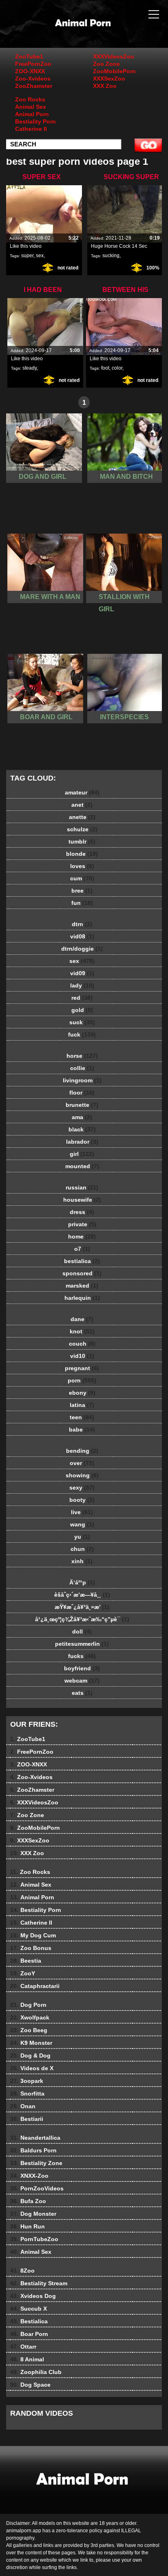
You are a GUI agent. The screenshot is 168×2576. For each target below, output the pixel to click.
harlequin (82, 1298)
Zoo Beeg (29, 2030)
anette (82, 817)
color (117, 368)
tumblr (82, 841)
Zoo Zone (106, 64)
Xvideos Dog (33, 2296)
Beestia (26, 1961)
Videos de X (32, 2068)
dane (82, 1319)
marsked (82, 1286)
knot (82, 1331)
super (27, 256)
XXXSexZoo (109, 79)
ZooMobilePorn (114, 71)
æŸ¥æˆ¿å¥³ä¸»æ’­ (82, 1607)
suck (82, 1022)
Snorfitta (27, 2094)
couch (82, 1344)
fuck (82, 1034)
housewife (82, 1200)
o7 (82, 1249)
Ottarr (23, 2347)
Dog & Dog (30, 2055)
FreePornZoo (33, 64)
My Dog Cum (33, 1935)
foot (105, 368)
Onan (23, 2106)
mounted (82, 1166)
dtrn (82, 924)
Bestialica (29, 2321)
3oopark (27, 2081)
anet (82, 805)
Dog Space (30, 2385)
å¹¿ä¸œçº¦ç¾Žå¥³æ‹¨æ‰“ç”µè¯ (82, 1619)
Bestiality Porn (35, 121)
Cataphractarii (35, 1986)
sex (40, 256)
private (82, 1224)
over (82, 1463)
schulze (82, 829)
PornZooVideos (37, 2188)
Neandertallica (35, 2138)
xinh (82, 1561)
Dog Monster (33, 2214)
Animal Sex (31, 107)
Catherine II (31, 129)
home (82, 1236)
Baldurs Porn (33, 2150)
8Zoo (22, 2271)
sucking (111, 256)
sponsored (82, 1273)
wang (82, 1524)
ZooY (23, 1973)
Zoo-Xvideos (33, 79)
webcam (82, 1681)
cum (82, 878)
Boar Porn (29, 2334)
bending (82, 1451)
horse (82, 1056)
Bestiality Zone (36, 2163)
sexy (82, 1488)
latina (82, 1405)
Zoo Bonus (31, 1948)
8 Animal (27, 2359)
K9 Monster (31, 2043)
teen (82, 1417)
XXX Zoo (105, 86)
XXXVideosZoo (114, 56)
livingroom (82, 1080)
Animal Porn (32, 114)
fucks (82, 1656)
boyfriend (82, 1668)
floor (82, 1093)
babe (82, 1429)
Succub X (29, 2309)
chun (82, 1549)
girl (82, 1154)
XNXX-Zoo (29, 2176)
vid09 (82, 973)
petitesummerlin (82, 1644)
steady (30, 368)
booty (82, 1500)
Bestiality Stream (39, 2283)
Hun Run (28, 2226)
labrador (82, 1142)
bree (82, 891)
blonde (82, 854)
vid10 (82, 1356)
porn (82, 1380)
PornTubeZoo (34, 2239)
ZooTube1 (29, 56)
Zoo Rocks (30, 99)
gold (82, 1010)
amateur (82, 792)
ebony (82, 1393)
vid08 (82, 936)
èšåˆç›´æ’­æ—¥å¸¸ (82, 1595)
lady (82, 985)
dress (82, 1212)
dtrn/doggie (82, 949)
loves (82, 866)
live (82, 1512)
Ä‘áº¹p (82, 1582)
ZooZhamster (34, 86)
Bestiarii (27, 2119)
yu (82, 1537)
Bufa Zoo (28, 2201)
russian (82, 1187)
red (82, 998)
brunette (82, 1105)
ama (82, 1117)
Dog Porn (28, 2005)
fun (82, 903)
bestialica (82, 1261)
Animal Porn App (104, 32)
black (82, 1129)
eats (82, 1693)
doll (82, 1631)
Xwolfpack (30, 2017)
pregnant (82, 1368)
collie (82, 1068)
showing (82, 1475)
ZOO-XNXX (30, 71)
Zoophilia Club (36, 2372)
